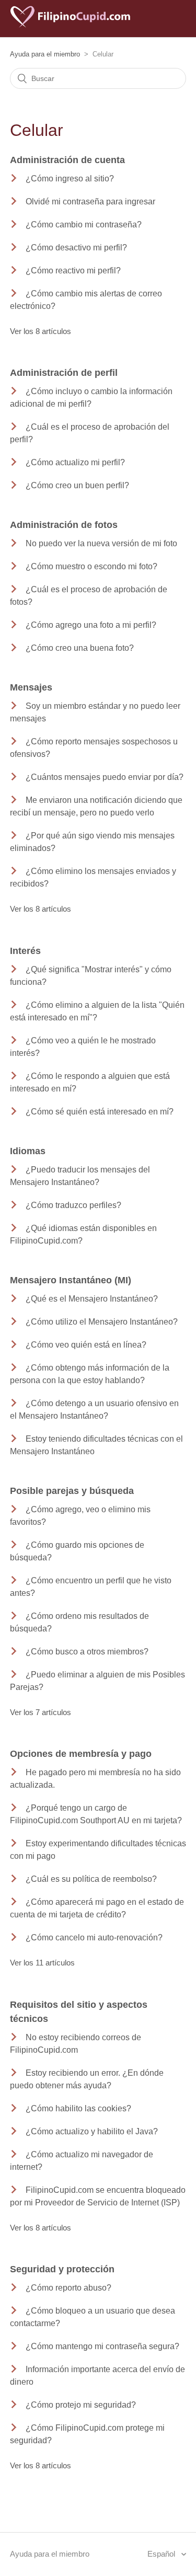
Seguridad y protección (62, 2269)
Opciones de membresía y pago (81, 1754)
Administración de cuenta (67, 160)
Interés (25, 951)
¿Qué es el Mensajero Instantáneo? (92, 1299)
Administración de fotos (64, 525)
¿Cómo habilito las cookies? (78, 2108)
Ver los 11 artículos (42, 1963)
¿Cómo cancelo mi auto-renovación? (94, 1937)
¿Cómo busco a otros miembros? (87, 1652)
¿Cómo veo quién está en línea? (86, 1345)
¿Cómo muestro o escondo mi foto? (91, 566)
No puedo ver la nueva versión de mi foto (101, 543)
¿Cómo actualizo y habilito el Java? (92, 2131)
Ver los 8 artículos (41, 331)
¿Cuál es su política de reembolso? (91, 1879)
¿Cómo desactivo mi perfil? (76, 248)
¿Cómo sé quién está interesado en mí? (100, 1112)
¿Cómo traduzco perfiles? (73, 1205)
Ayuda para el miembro (45, 54)
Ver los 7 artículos (41, 1712)
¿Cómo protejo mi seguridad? (81, 2405)
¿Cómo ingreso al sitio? (70, 179)
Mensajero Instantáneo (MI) (71, 1280)
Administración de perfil (64, 373)
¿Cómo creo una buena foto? (80, 648)
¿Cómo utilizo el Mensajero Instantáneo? (102, 1322)
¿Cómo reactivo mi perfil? (73, 271)
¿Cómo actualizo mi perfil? (75, 462)
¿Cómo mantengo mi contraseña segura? (102, 2346)
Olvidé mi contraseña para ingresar (90, 202)
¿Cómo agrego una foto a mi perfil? (91, 625)
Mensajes (31, 687)
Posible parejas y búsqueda (72, 1491)
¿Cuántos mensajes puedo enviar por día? (105, 777)
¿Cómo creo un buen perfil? (77, 485)
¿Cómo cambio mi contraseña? (84, 225)
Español (162, 2554)
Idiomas (28, 1151)
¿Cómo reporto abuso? (68, 2288)
